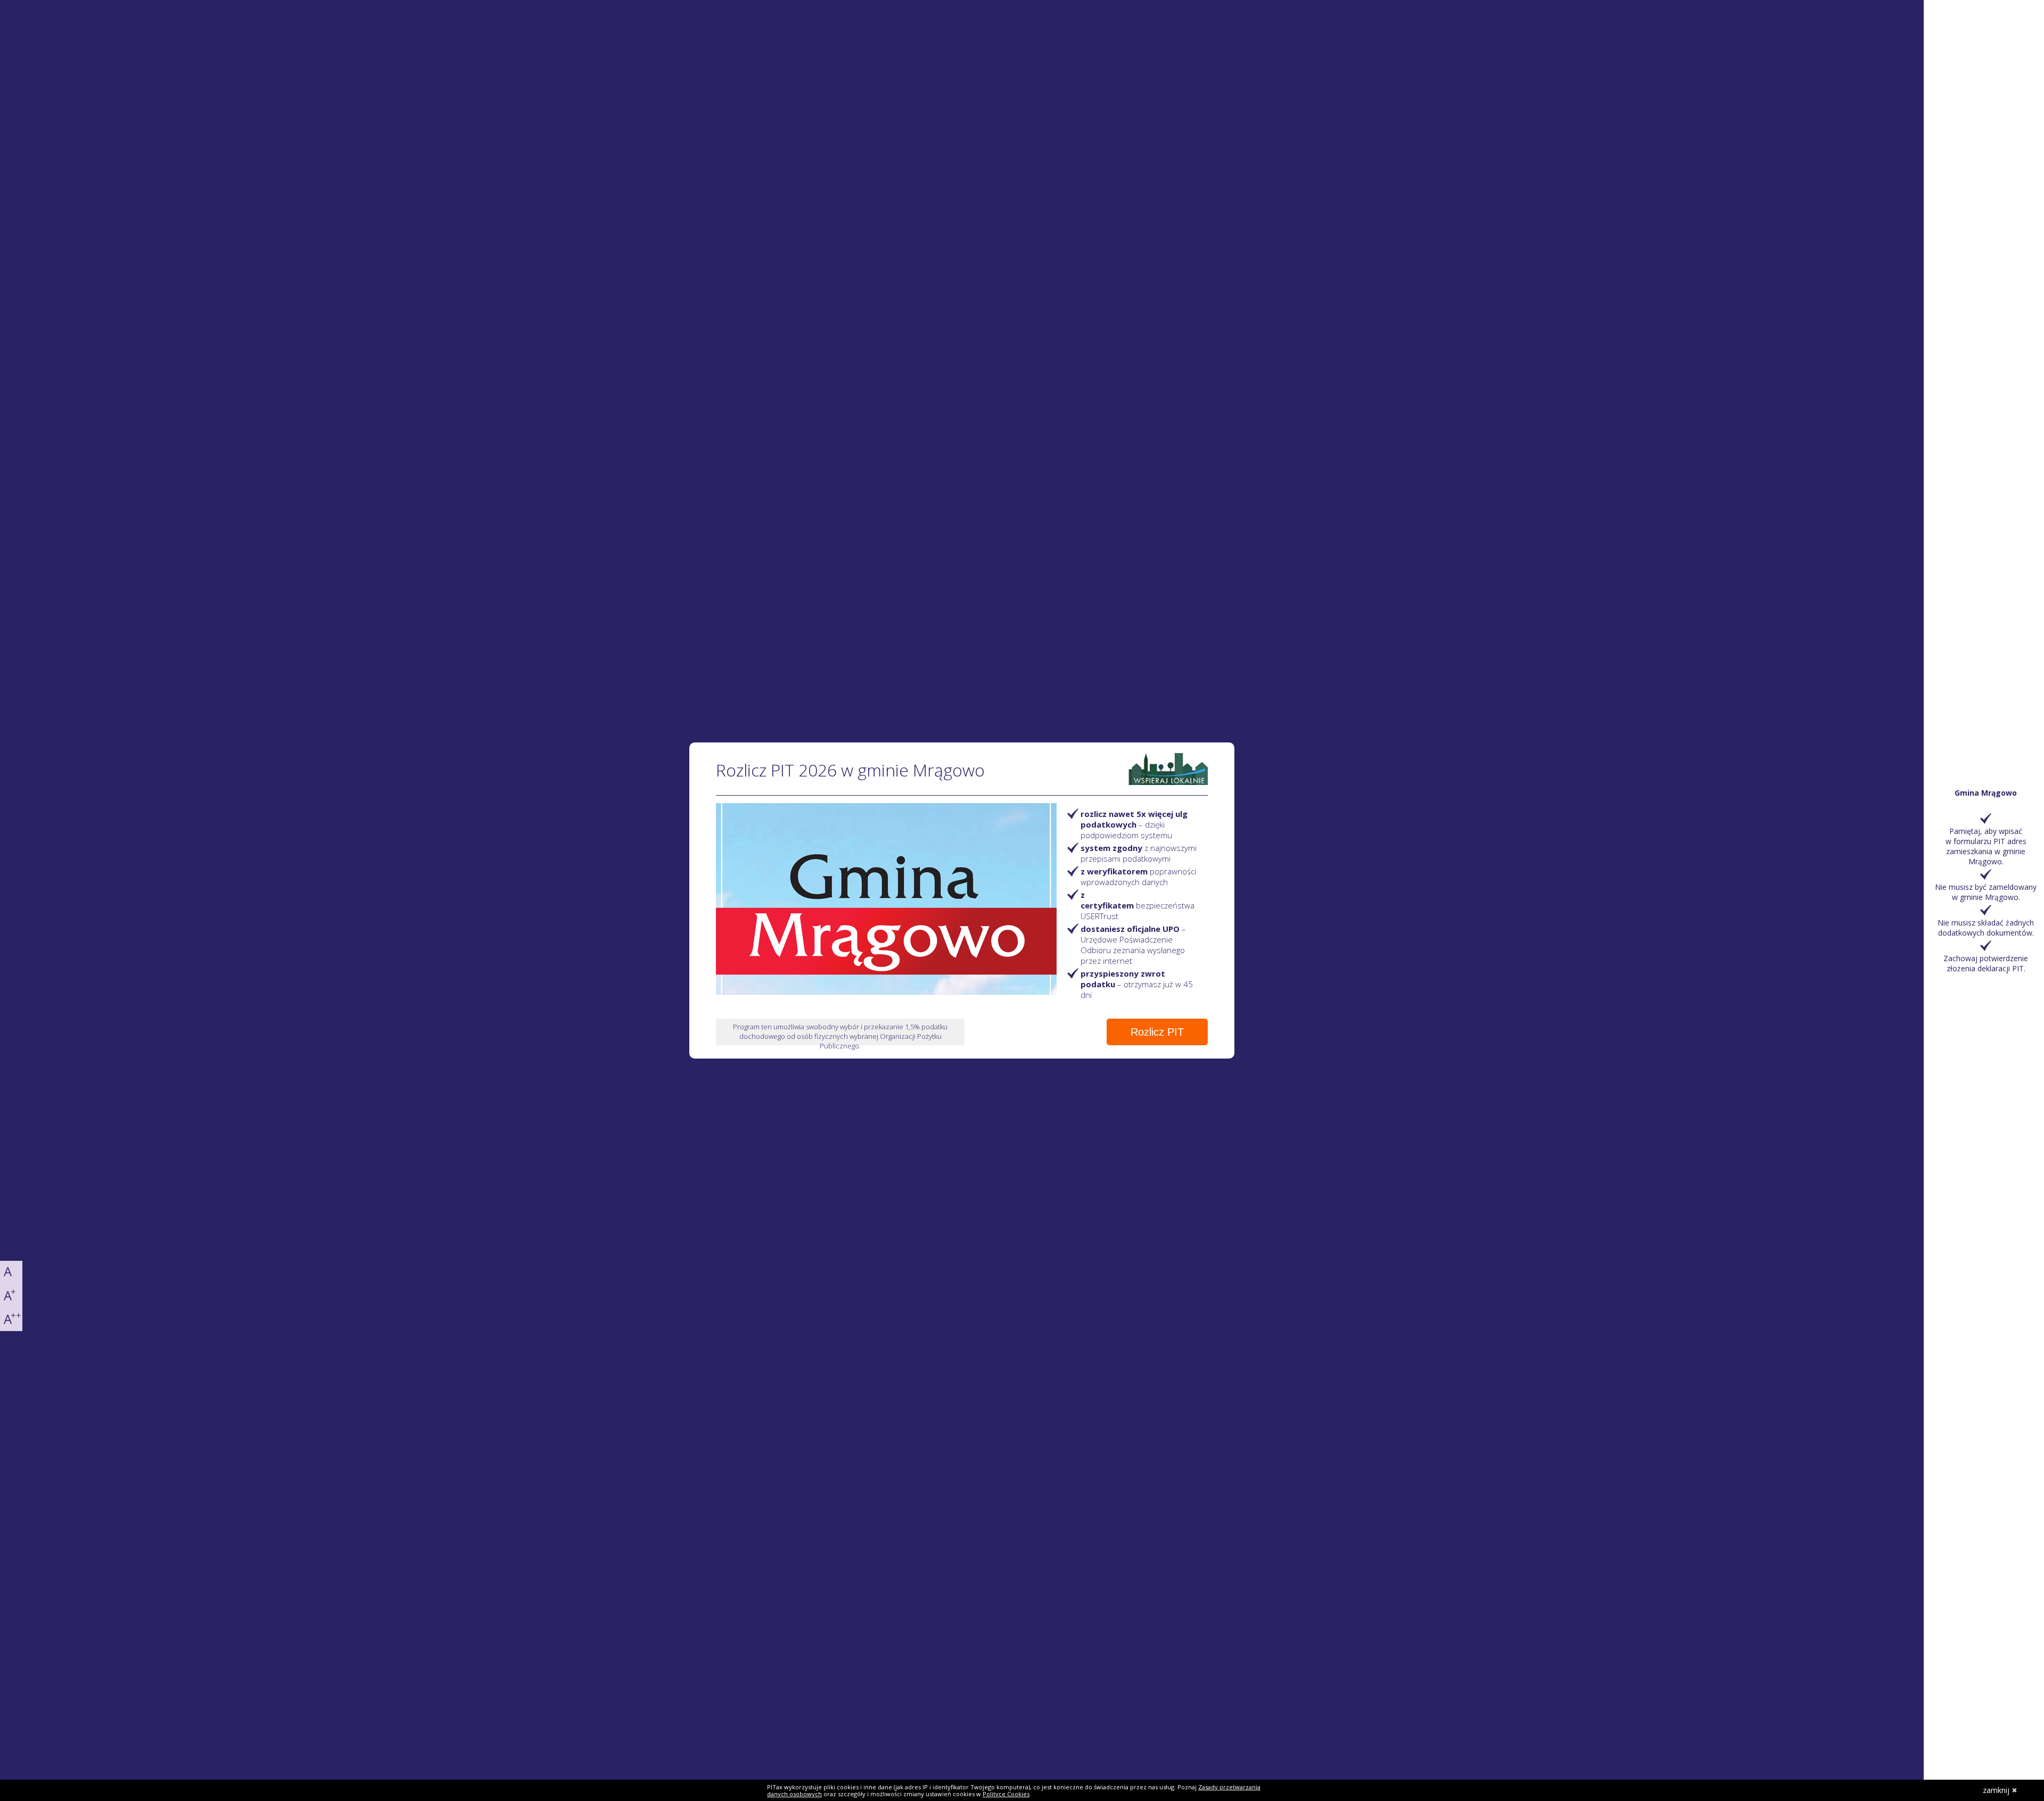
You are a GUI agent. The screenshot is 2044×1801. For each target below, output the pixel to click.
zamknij (1996, 1790)
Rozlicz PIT (1157, 1032)
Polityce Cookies (1006, 1794)
